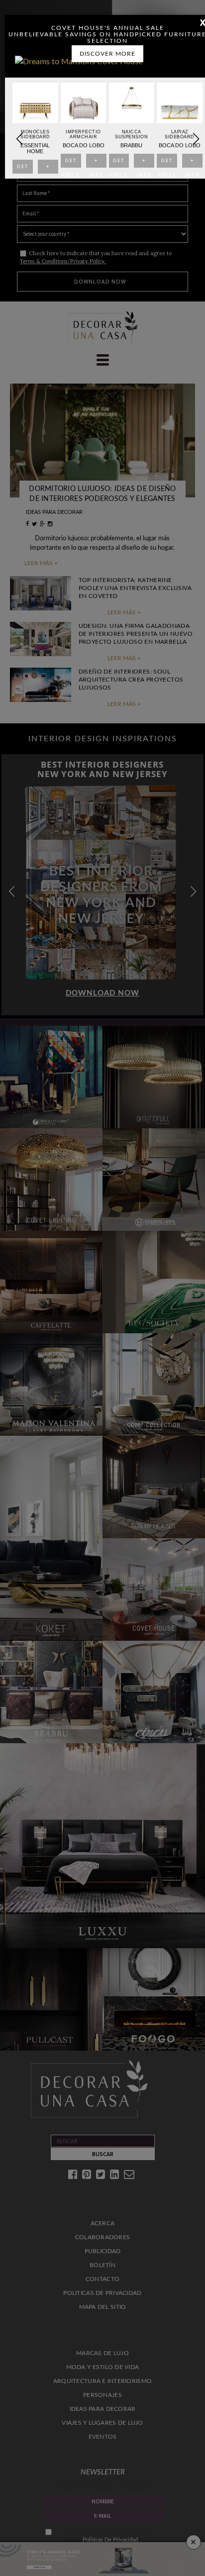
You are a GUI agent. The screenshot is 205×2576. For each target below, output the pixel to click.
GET (22, 169)
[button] (196, 139)
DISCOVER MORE (107, 54)
